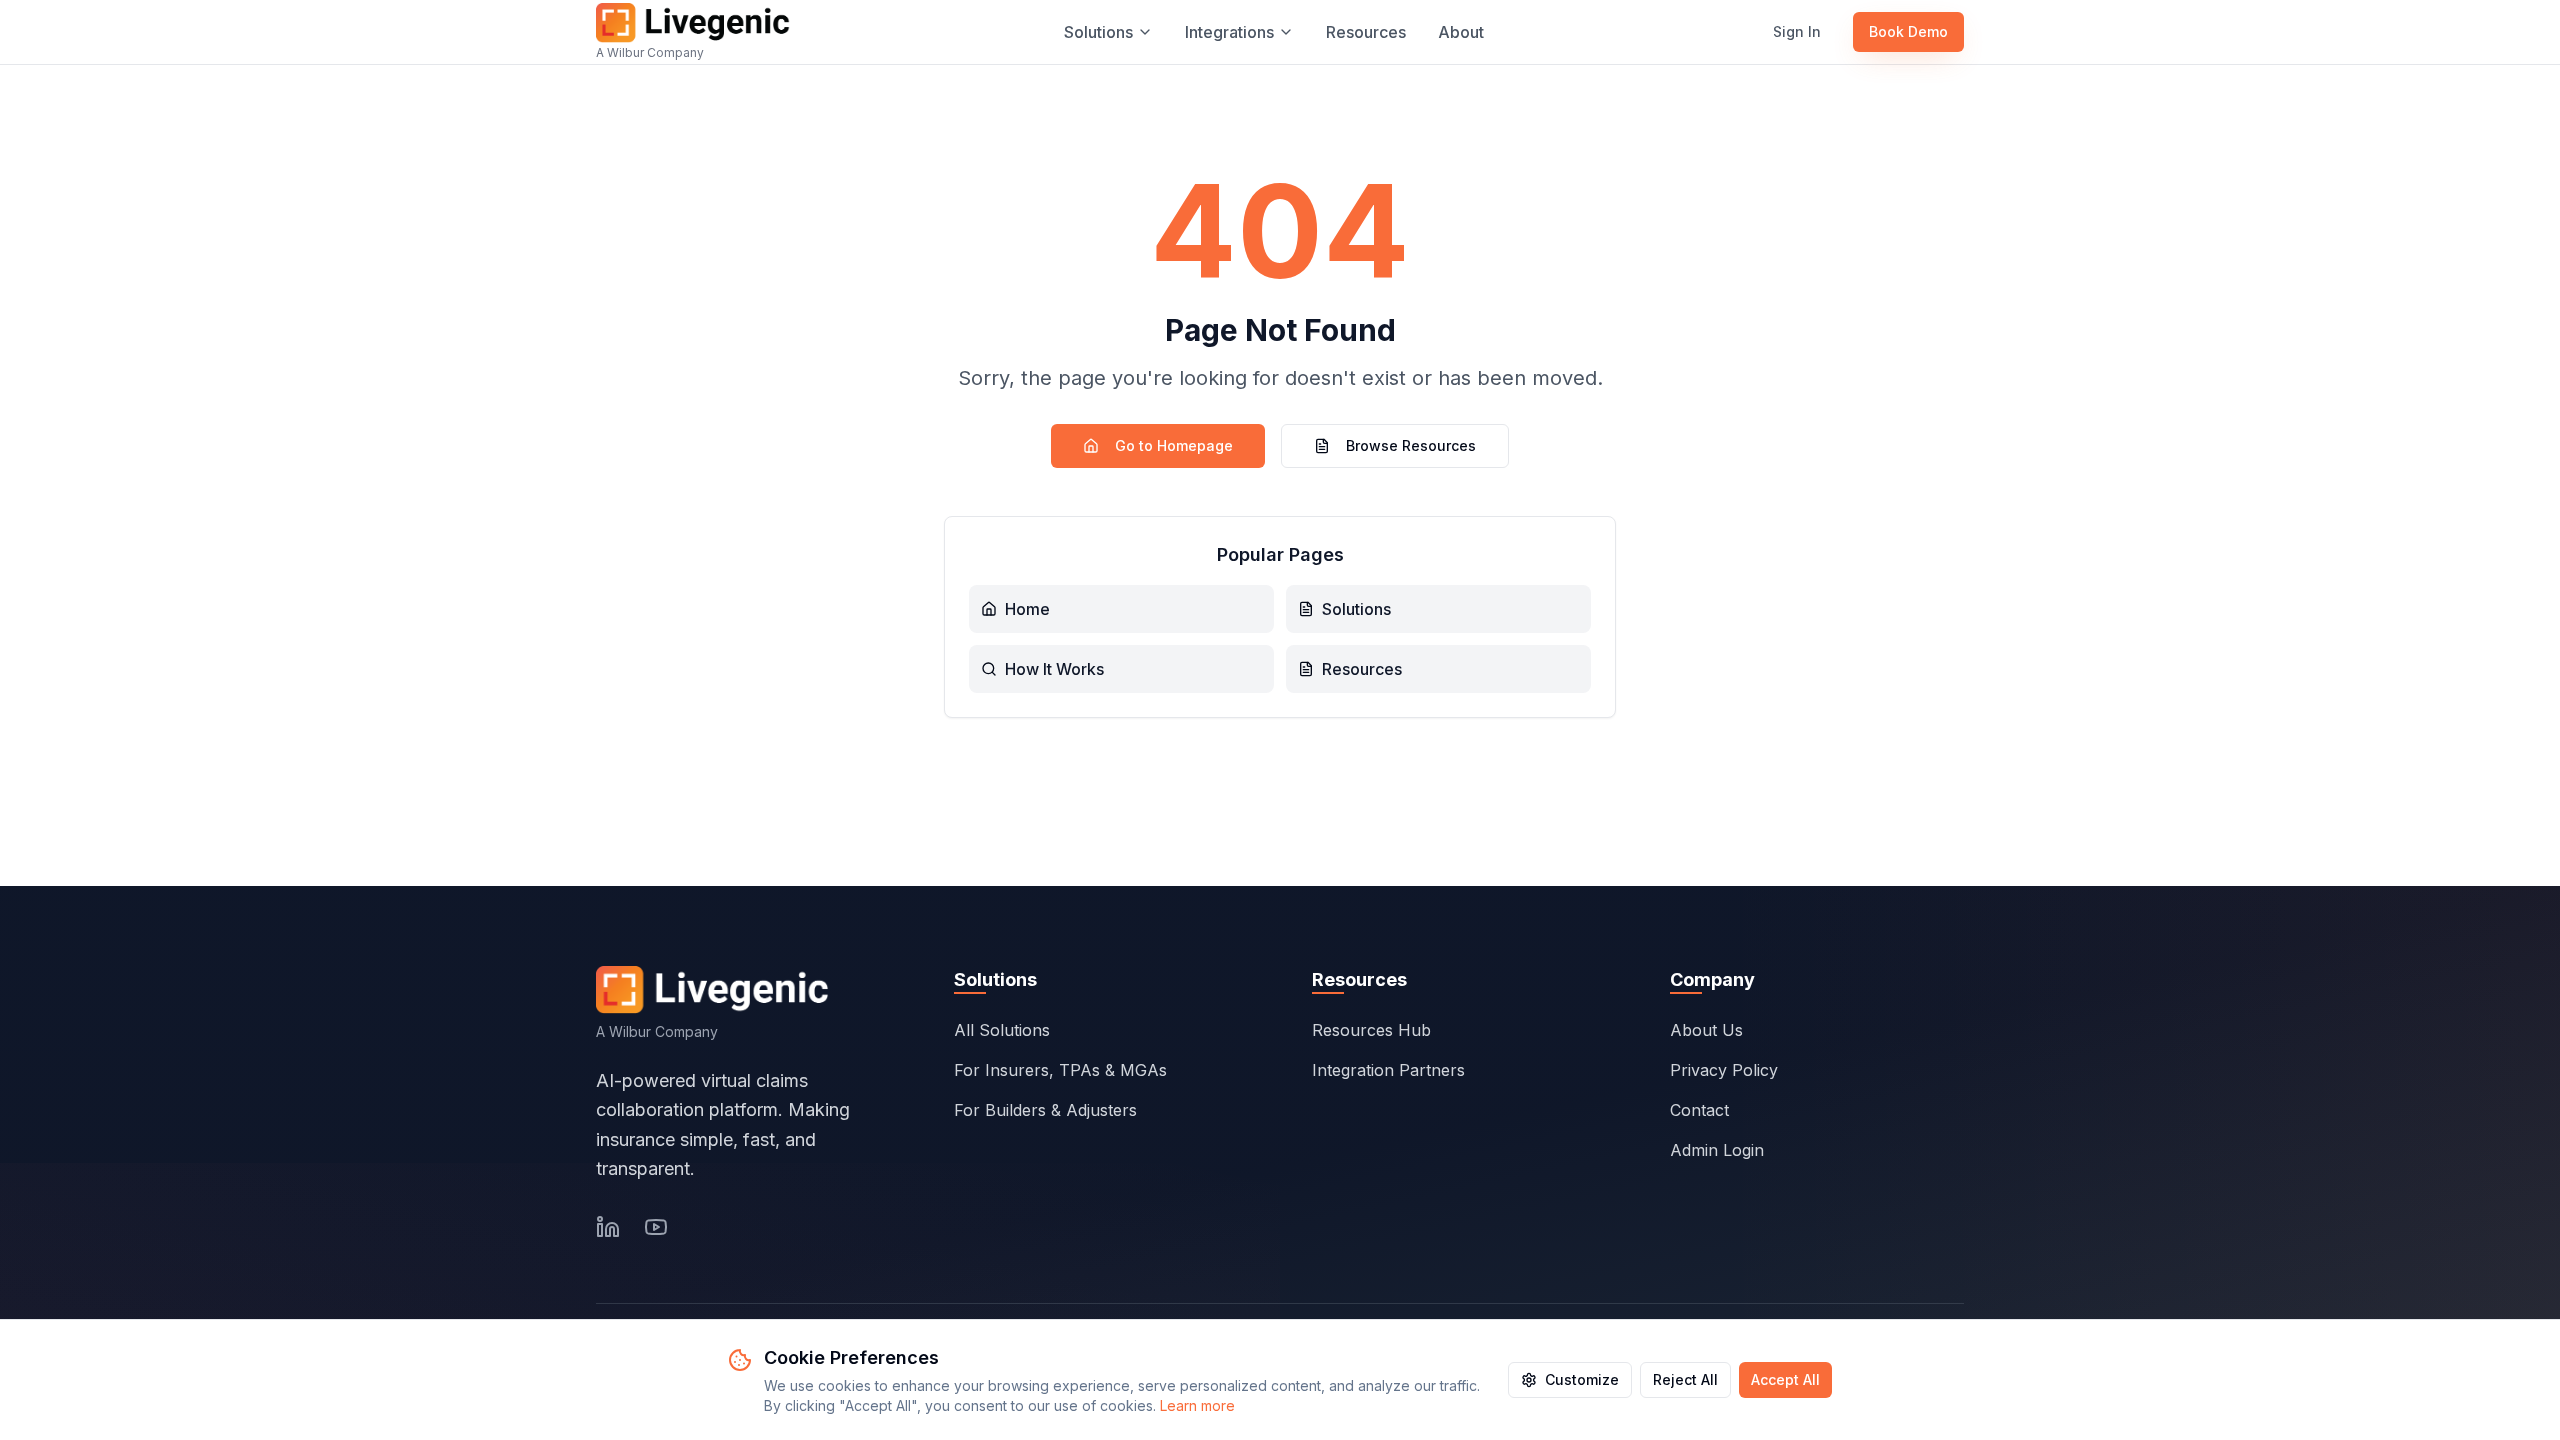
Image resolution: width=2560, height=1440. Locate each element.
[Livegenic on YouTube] (656, 1227)
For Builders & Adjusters (1045, 1110)
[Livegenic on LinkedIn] (608, 1227)
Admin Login (1717, 1150)
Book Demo (1908, 31)
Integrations (1229, 32)
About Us (1706, 1030)
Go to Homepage (1174, 445)
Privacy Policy (1724, 1070)
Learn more (1197, 1405)
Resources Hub (1371, 1030)
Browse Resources (1411, 445)
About (1461, 32)
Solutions (1098, 32)
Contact (1699, 1110)
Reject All (1685, 1379)
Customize (1582, 1379)
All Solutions (1002, 1030)
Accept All (1785, 1379)
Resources (1366, 32)
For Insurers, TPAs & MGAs (1060, 1070)
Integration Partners (1388, 1070)
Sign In (1797, 31)
